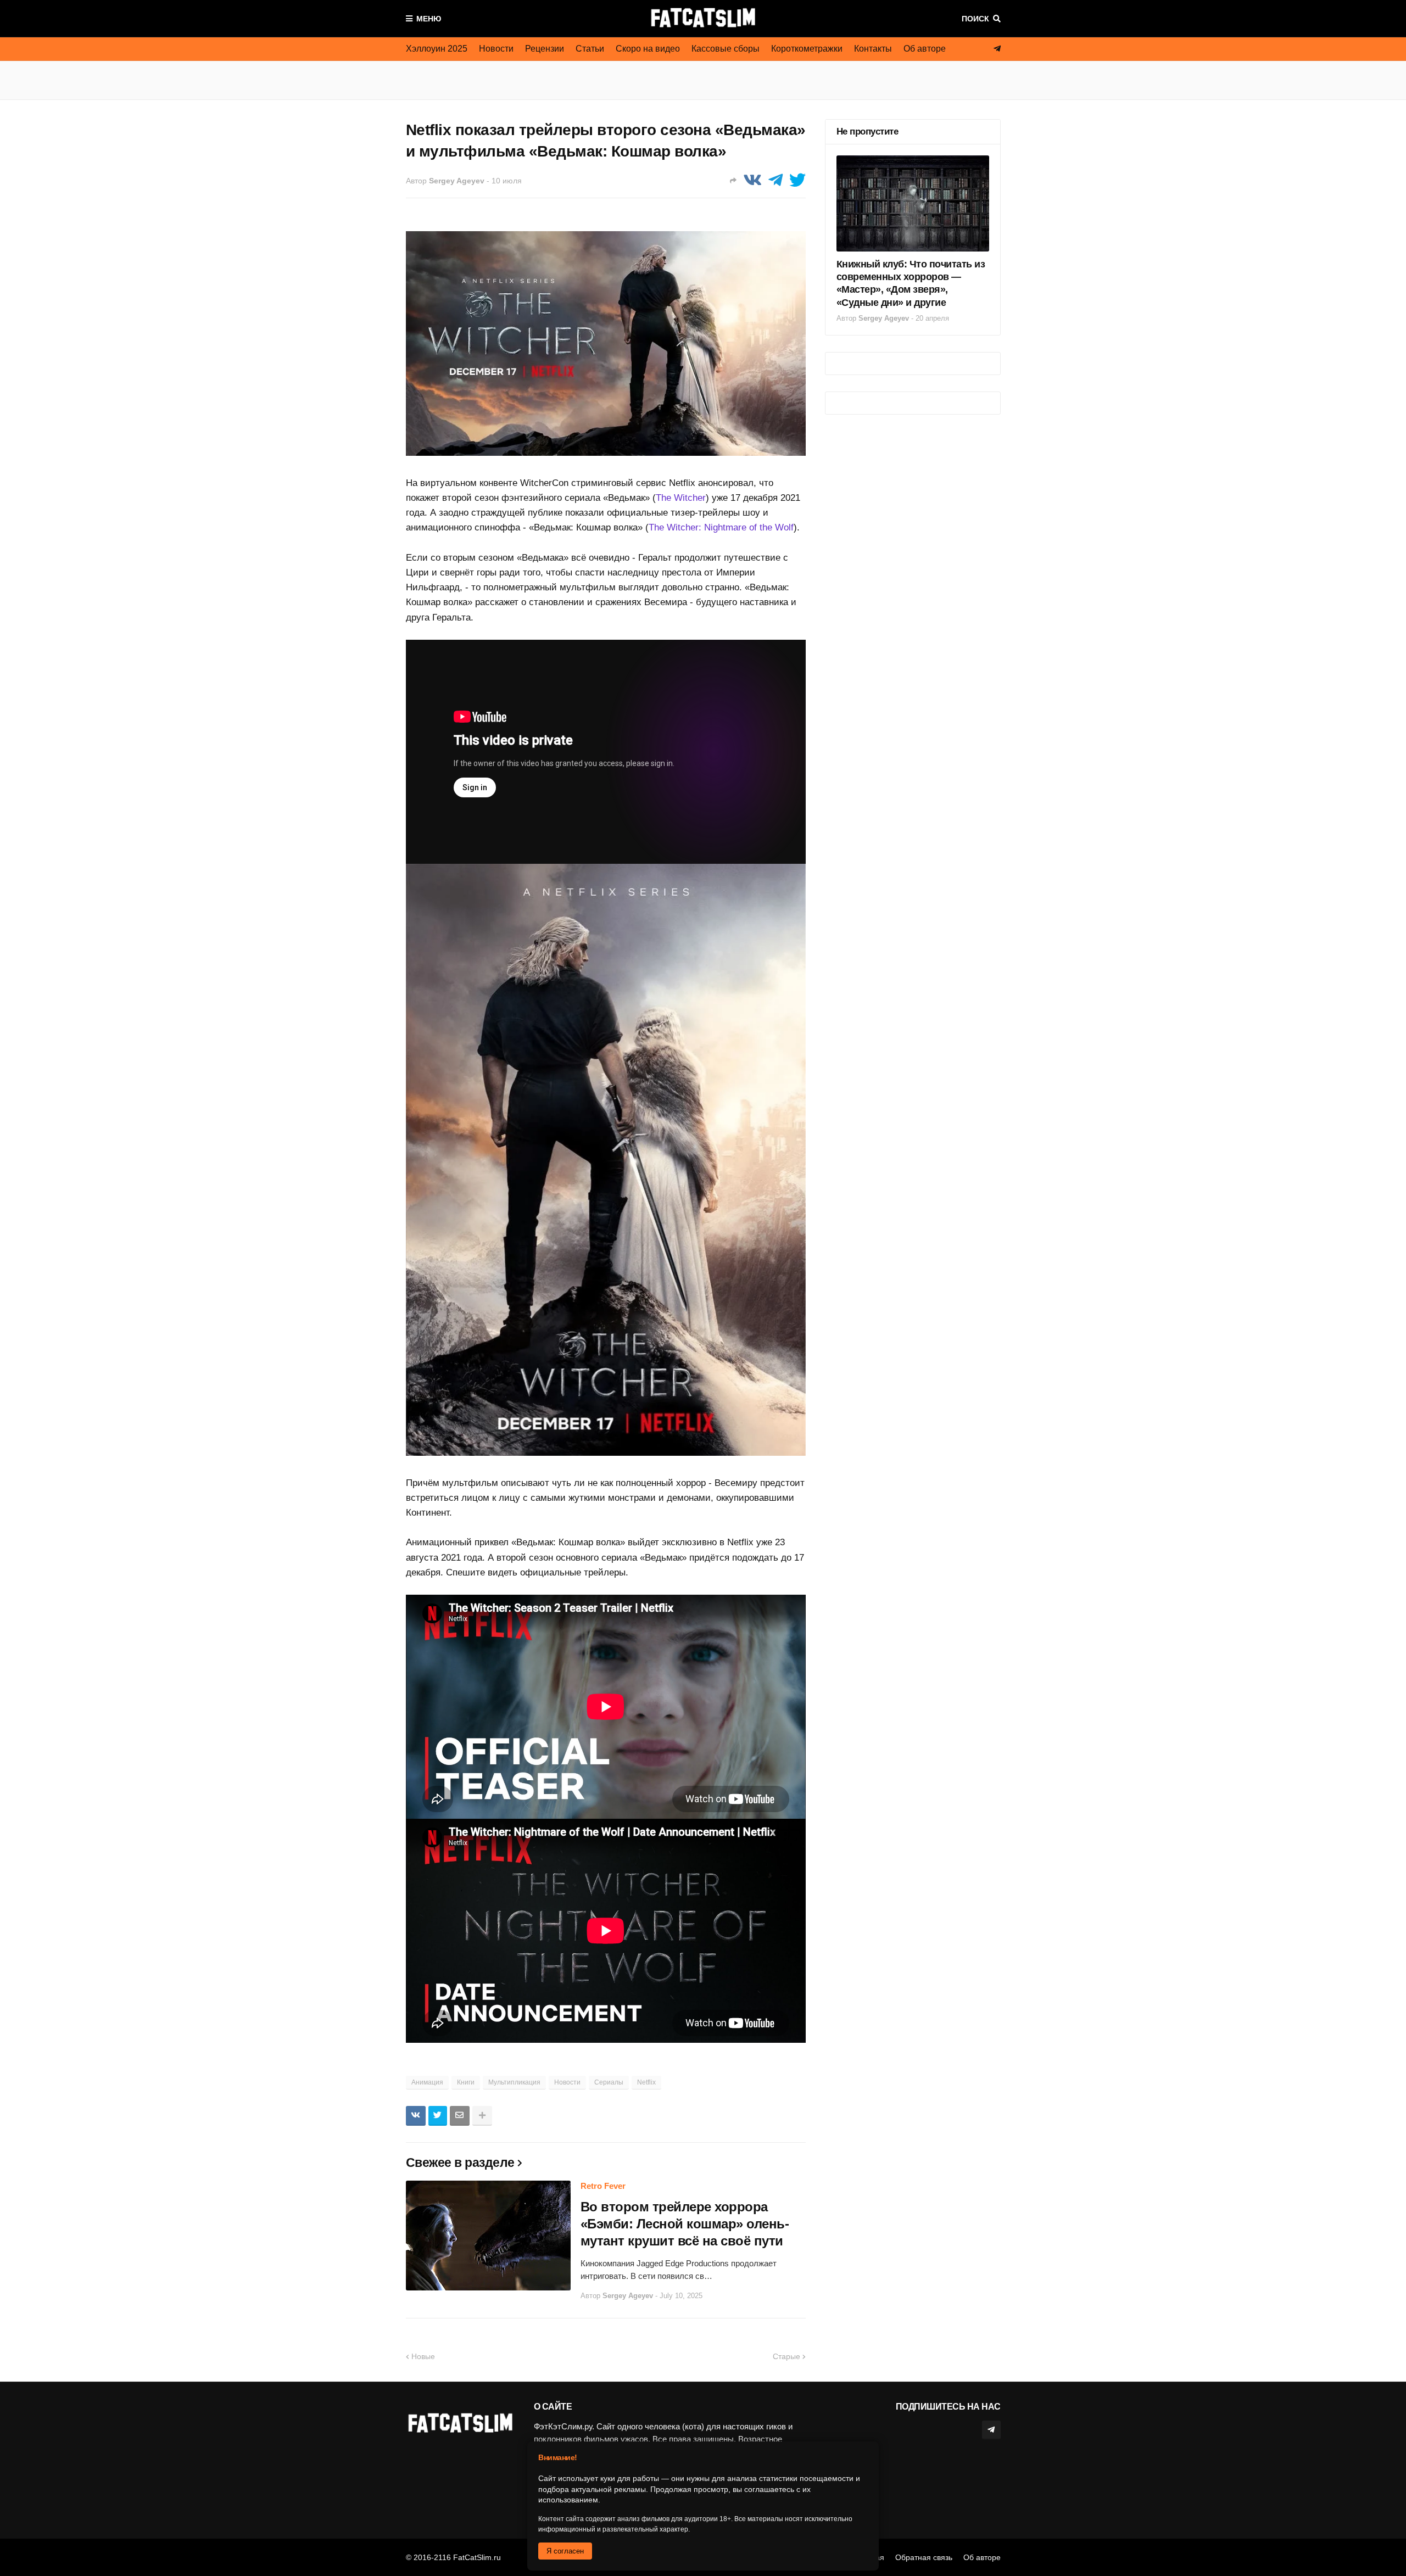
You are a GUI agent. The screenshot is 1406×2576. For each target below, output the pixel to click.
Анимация (427, 2082)
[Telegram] (775, 180)
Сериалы (609, 2082)
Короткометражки (807, 49)
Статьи (590, 49)
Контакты (873, 49)
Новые (423, 2356)
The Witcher (681, 498)
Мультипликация (514, 2082)
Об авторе (925, 49)
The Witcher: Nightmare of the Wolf (721, 527)
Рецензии (545, 49)
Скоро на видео (648, 49)
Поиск (975, 19)
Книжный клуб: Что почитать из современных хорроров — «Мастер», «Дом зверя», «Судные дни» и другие (911, 283)
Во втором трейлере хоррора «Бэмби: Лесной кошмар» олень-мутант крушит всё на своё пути (685, 2224)
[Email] (460, 2116)
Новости (496, 49)
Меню (429, 19)
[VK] (752, 180)
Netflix (646, 2082)
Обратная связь (924, 2557)
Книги (466, 2082)
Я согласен (565, 2551)
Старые (786, 2356)
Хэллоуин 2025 (437, 49)
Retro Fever (603, 2186)
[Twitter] (797, 180)
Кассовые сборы (726, 49)
